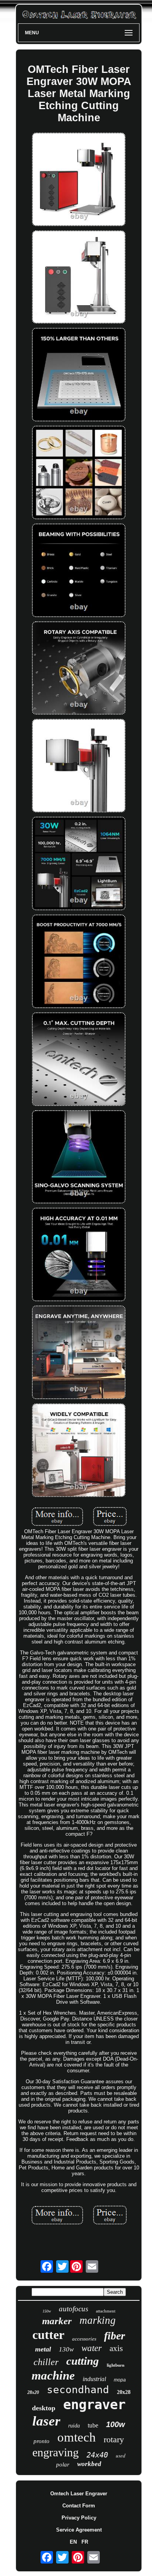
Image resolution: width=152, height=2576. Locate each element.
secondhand (78, 2390)
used (121, 2456)
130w (66, 2349)
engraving (56, 2452)
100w (116, 2424)
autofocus (73, 2309)
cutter (48, 2335)
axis (116, 2348)
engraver (94, 2404)
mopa (120, 2380)
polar (63, 2465)
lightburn (116, 2365)
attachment (106, 2311)
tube (93, 2425)
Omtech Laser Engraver (79, 2494)
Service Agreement (79, 2530)
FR (85, 2542)
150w (47, 2311)
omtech (77, 2437)
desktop (44, 2408)
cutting (83, 2361)
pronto (42, 2441)
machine (53, 2375)
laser (46, 2421)
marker (57, 2321)
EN (73, 2542)
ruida (74, 2426)
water (92, 2348)
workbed (89, 2464)
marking (98, 2320)
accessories (84, 2339)
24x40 (97, 2455)
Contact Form (79, 2506)
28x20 (33, 2392)
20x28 (124, 2392)
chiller (46, 2362)
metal (43, 2349)
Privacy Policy (79, 2518)
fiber (115, 2336)
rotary (114, 2439)
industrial (94, 2379)
